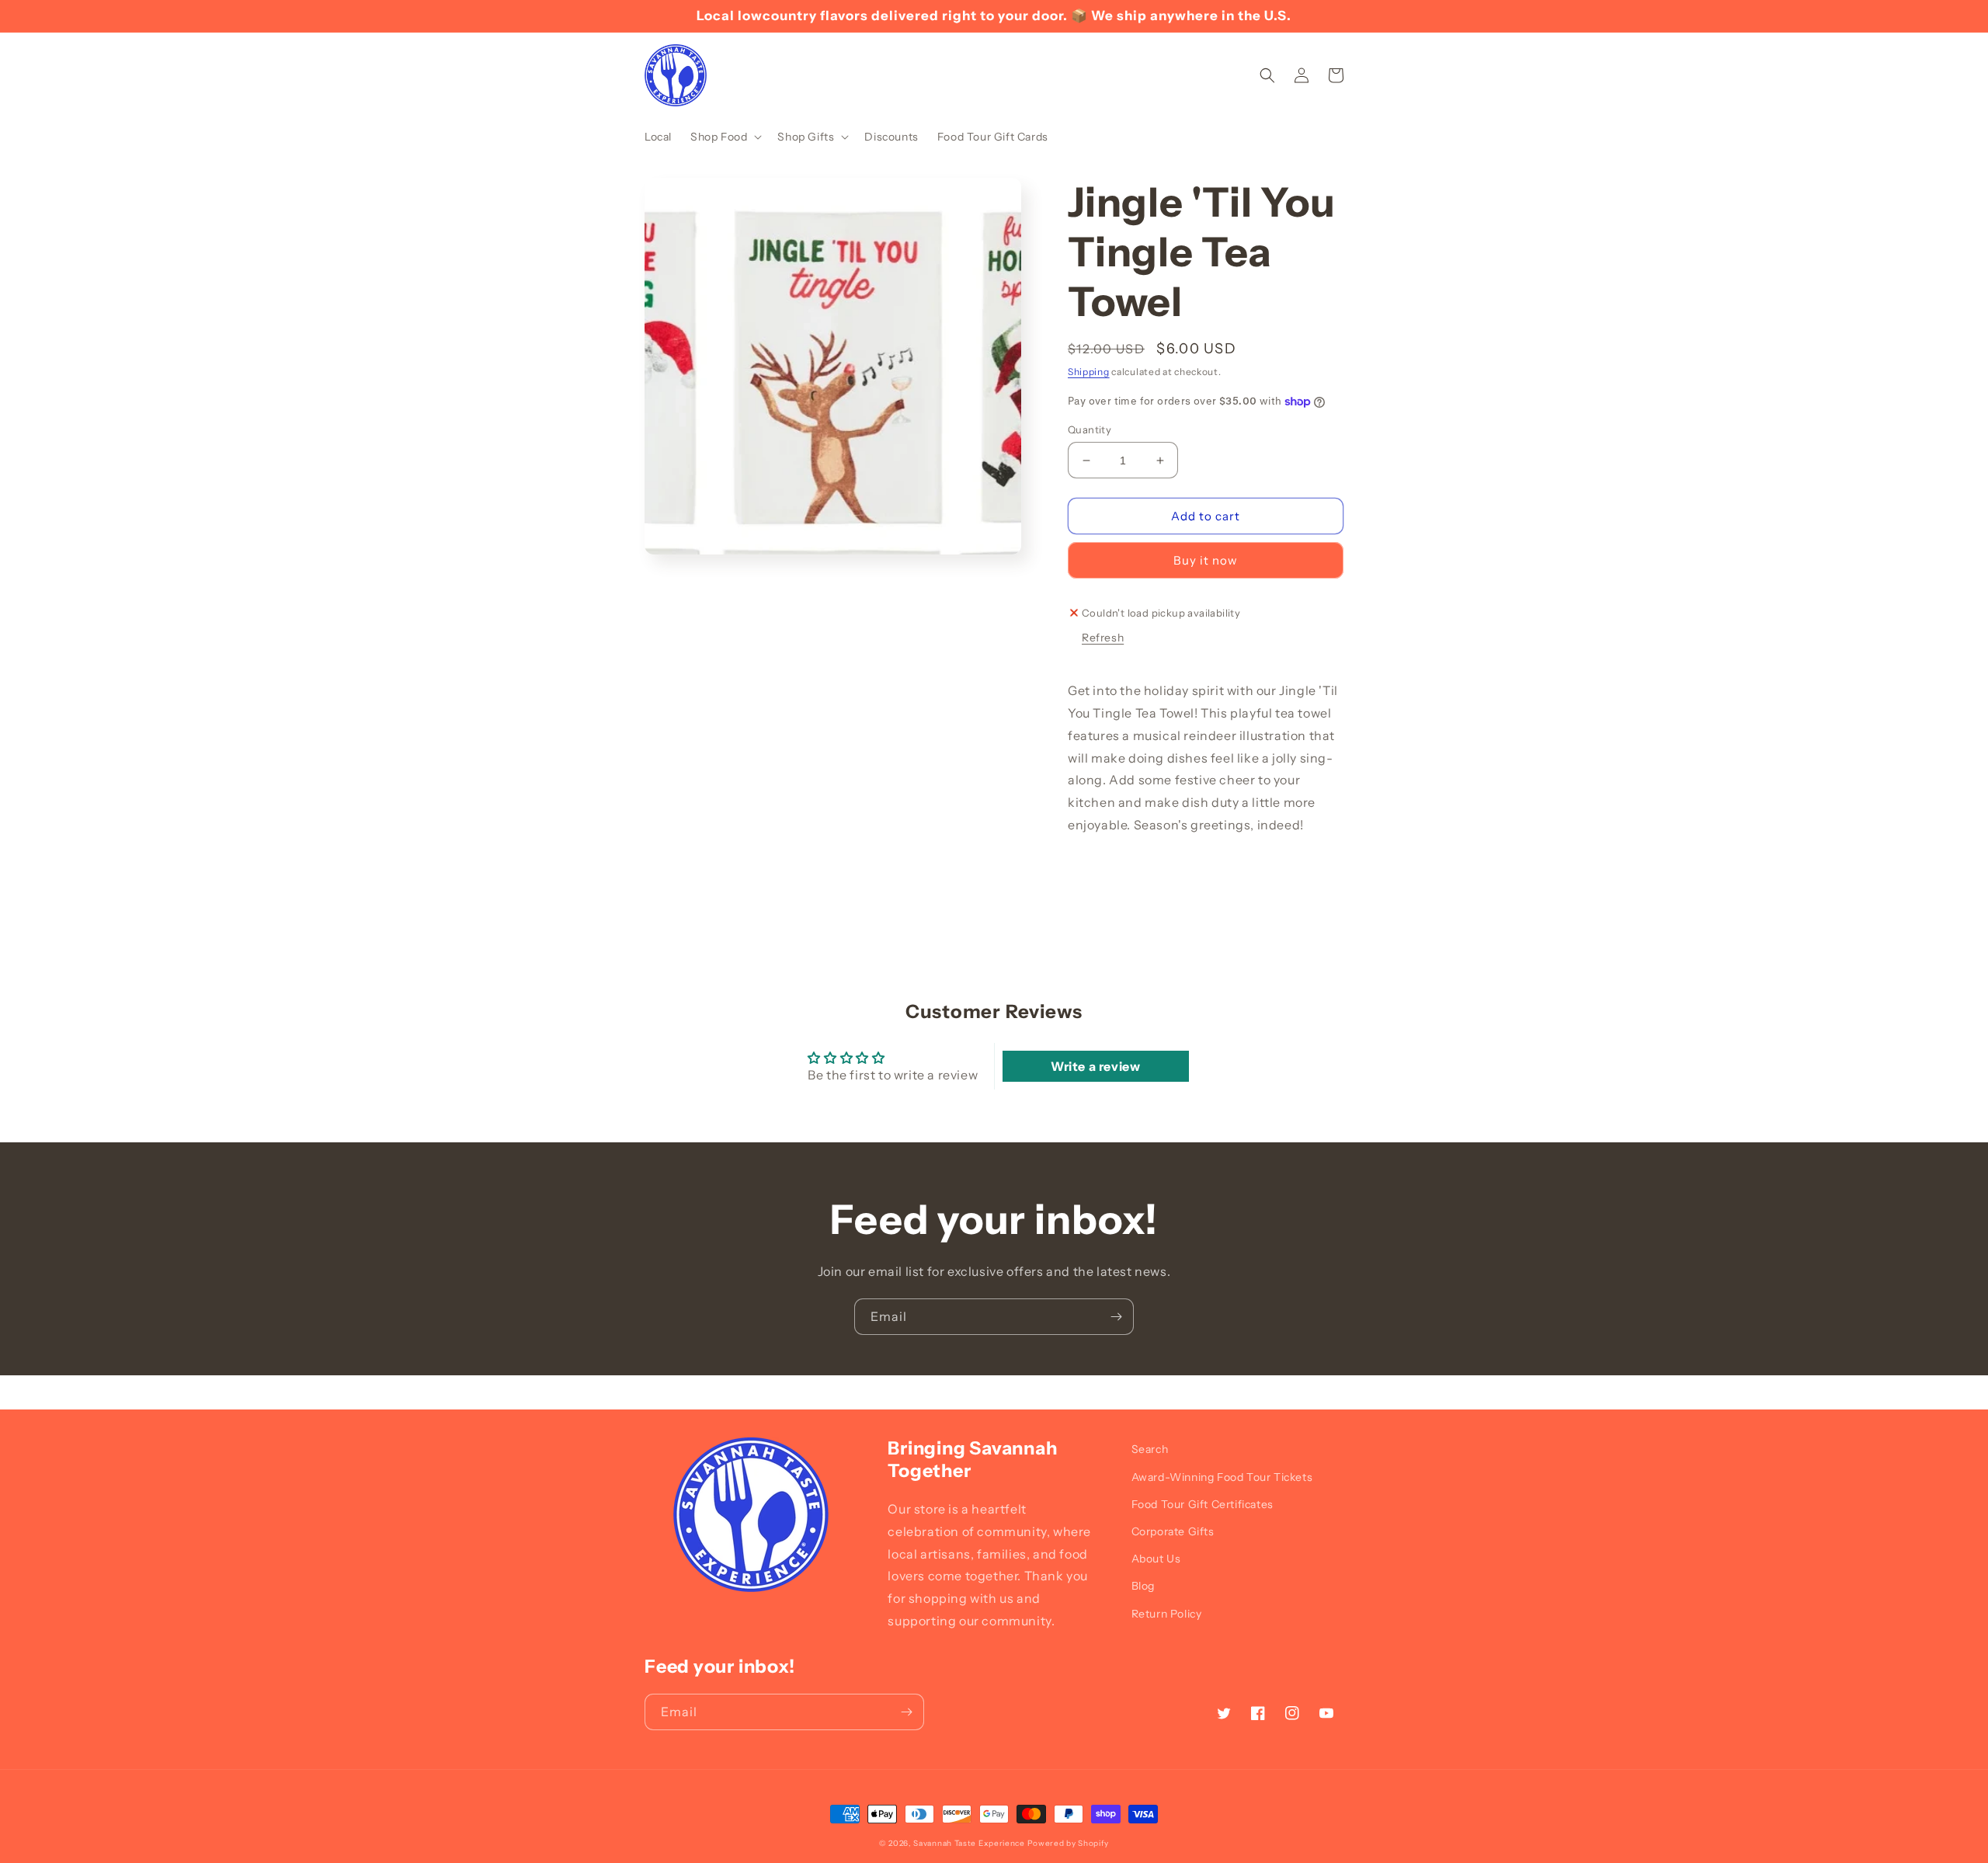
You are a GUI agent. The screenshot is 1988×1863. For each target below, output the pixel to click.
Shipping (1089, 372)
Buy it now (1206, 560)
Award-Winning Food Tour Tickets (1222, 1477)
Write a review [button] (1095, 1066)
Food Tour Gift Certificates (1203, 1504)
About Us (1156, 1559)
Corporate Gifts (1173, 1531)
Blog (1143, 1586)
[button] (725, 137)
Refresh (1103, 638)
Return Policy (1167, 1614)
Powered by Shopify (1069, 1843)
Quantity (1090, 429)
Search (1150, 1449)
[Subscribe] (1116, 1317)
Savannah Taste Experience (969, 1843)
